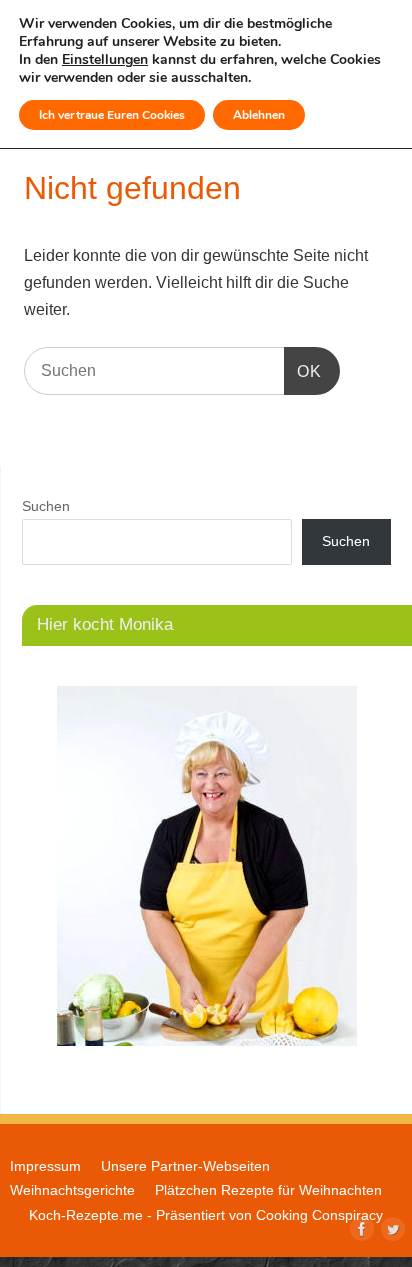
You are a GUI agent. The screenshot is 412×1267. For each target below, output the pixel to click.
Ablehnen (259, 115)
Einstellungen (105, 60)
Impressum (45, 1166)
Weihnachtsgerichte (72, 1190)
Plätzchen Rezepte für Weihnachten (268, 1190)
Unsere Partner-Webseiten (185, 1166)
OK (303, 371)
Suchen (46, 506)
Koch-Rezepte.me (86, 1215)
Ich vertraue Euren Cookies (112, 115)
